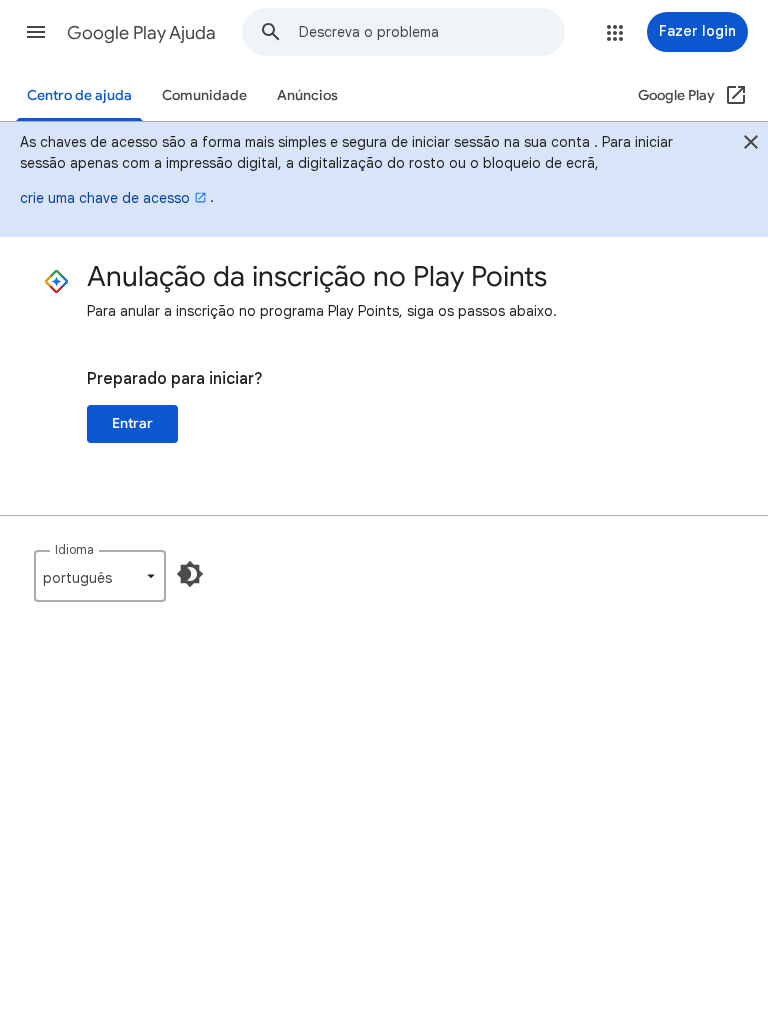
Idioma (74, 549)
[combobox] (431, 32)
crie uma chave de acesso (105, 198)
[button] (36, 32)
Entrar (132, 423)
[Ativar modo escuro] (190, 574)
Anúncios (307, 95)
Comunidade (204, 95)
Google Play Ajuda (141, 33)
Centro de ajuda (79, 95)
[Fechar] (751, 145)
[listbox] (100, 576)
